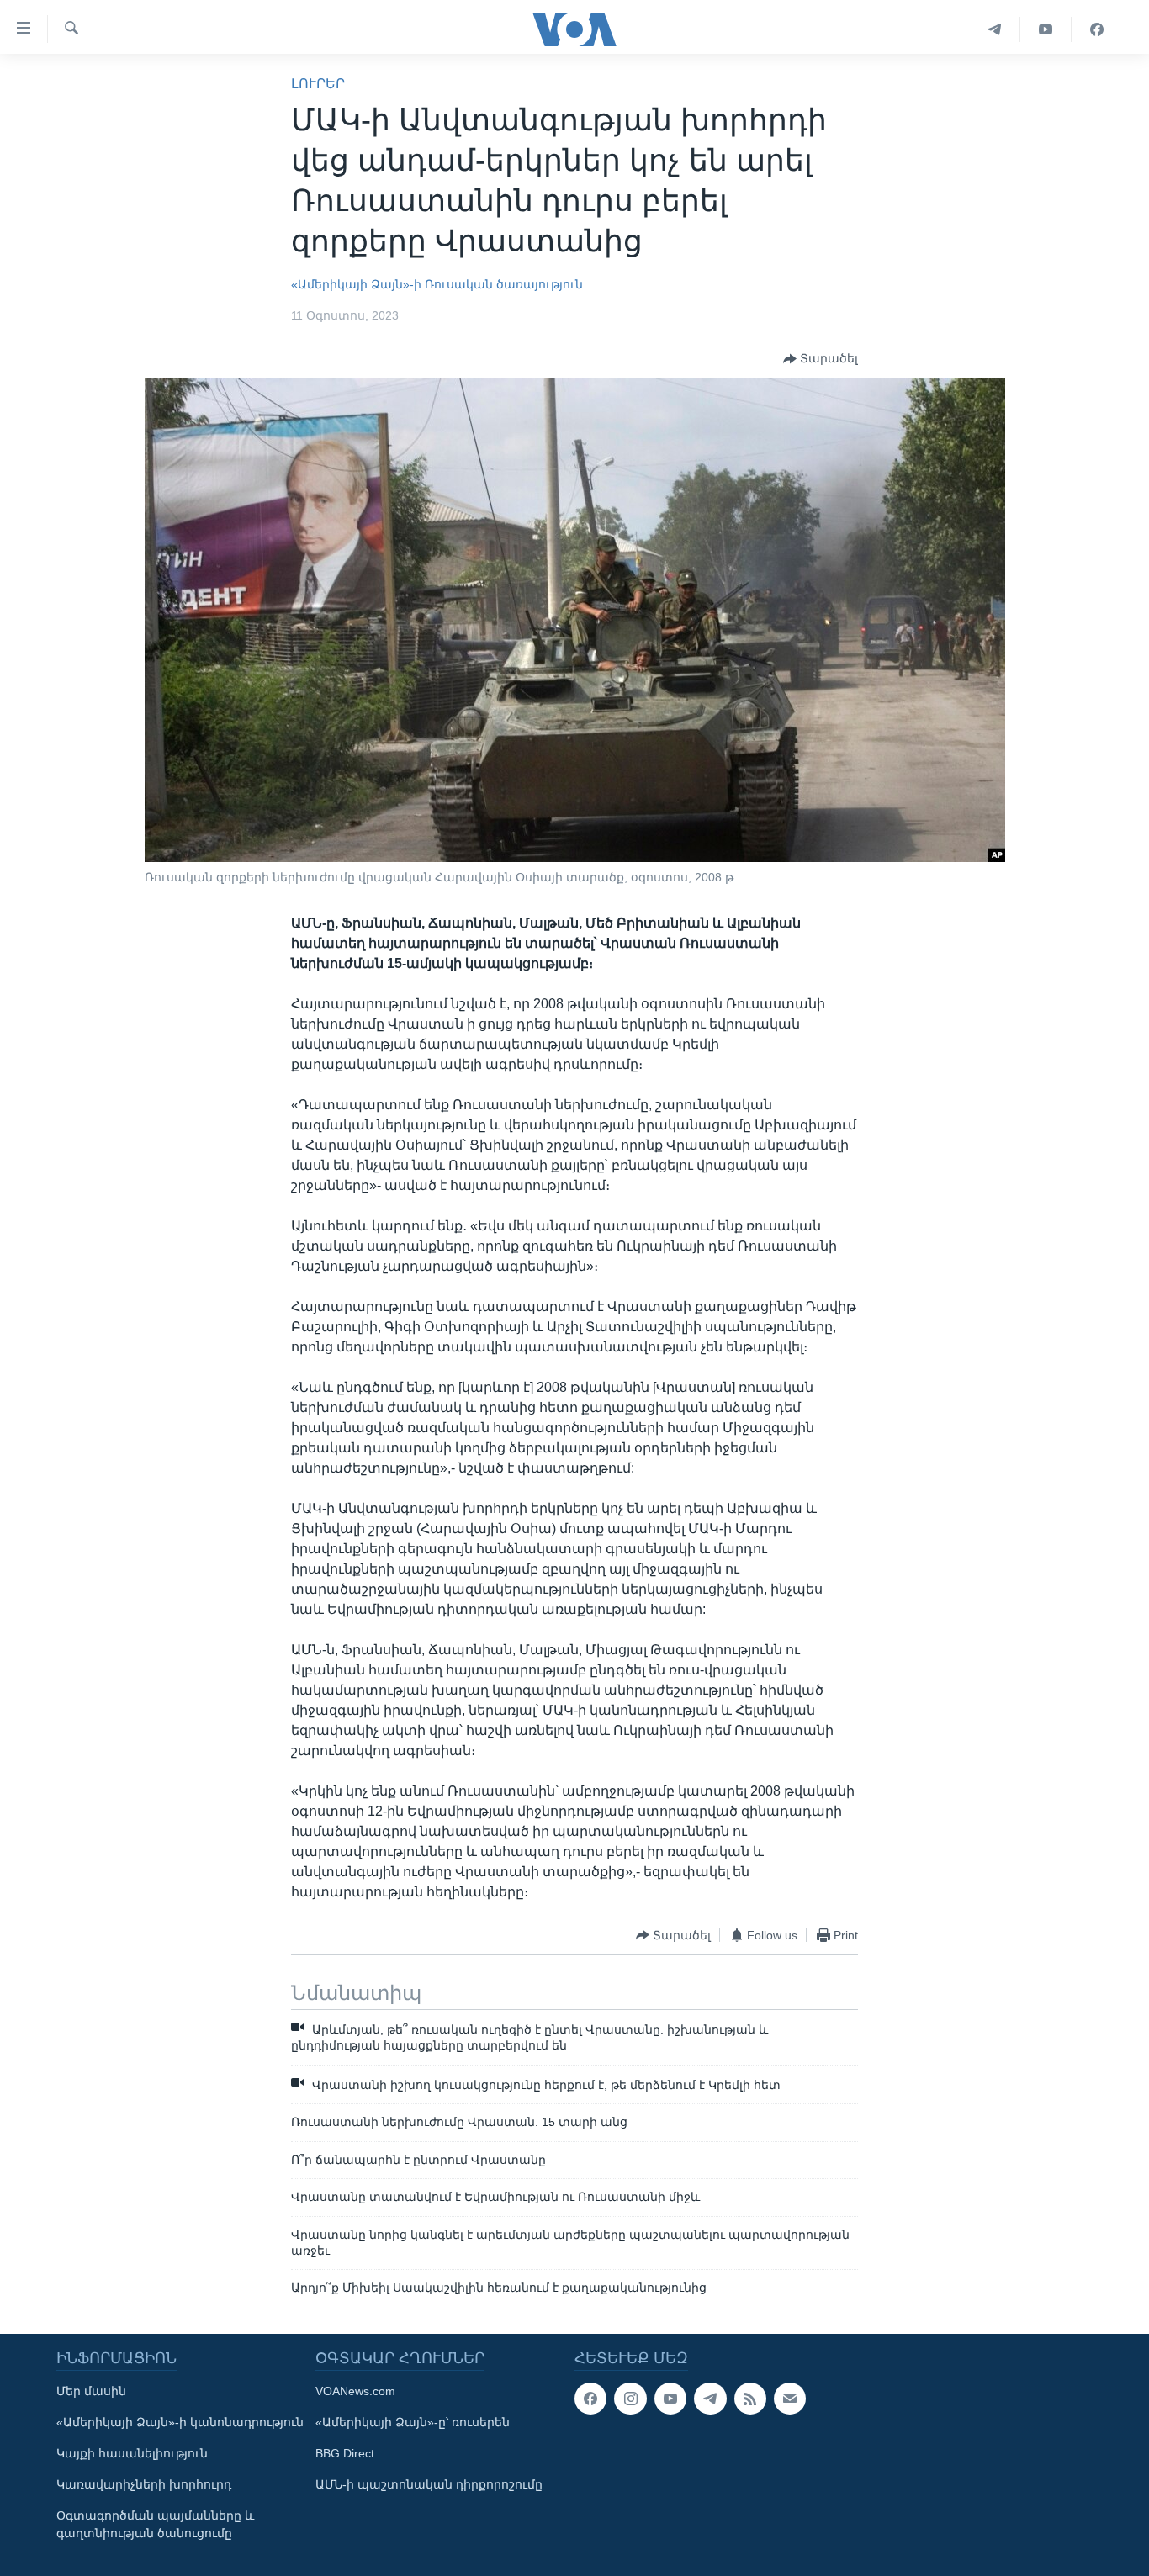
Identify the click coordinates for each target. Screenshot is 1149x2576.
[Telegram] (995, 29)
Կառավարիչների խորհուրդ (144, 2484)
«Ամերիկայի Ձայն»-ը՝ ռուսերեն (413, 2422)
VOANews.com (355, 2391)
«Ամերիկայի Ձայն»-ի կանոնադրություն (180, 2422)
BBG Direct (345, 2453)
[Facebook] (1097, 29)
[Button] (821, 359)
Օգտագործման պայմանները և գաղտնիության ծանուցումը (155, 2524)
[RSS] (750, 2399)
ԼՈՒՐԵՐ (318, 84)
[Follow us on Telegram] (710, 2399)
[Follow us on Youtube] (670, 2399)
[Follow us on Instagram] (630, 2399)
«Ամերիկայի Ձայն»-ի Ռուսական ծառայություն (437, 284)
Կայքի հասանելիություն (132, 2453)
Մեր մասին (91, 2391)
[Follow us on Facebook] (590, 2399)
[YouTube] (1046, 29)
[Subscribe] (790, 2399)
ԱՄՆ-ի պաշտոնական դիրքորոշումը (429, 2484)
